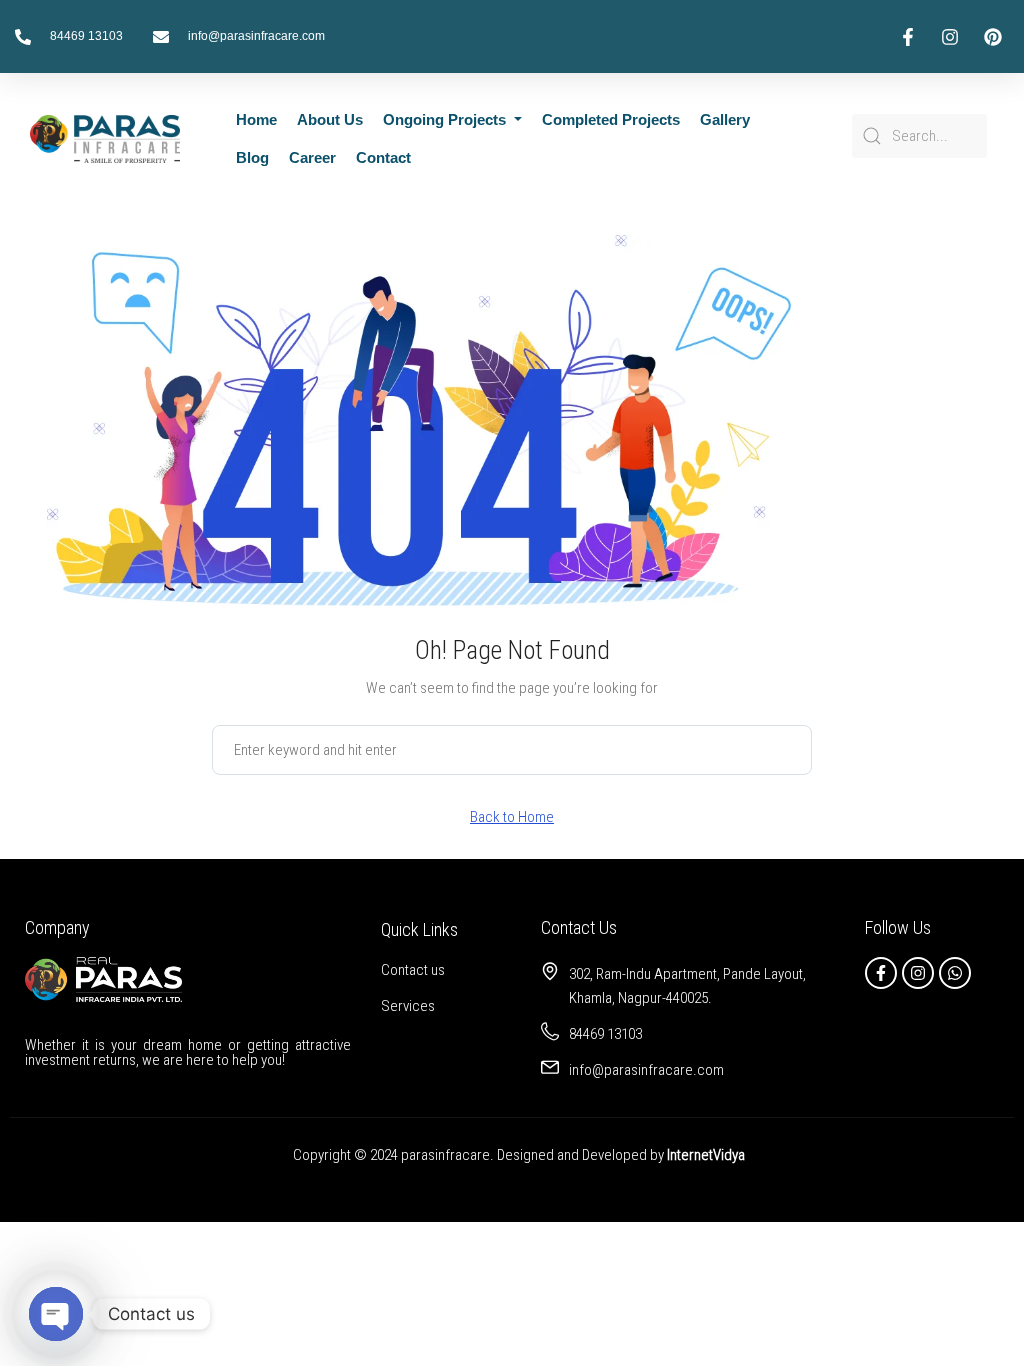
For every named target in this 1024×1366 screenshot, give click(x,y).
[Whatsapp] (955, 973)
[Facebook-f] (881, 973)
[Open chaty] (56, 1314)
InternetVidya (706, 1155)
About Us (330, 119)
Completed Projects (611, 119)
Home (256, 119)
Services (408, 1006)
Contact (383, 157)
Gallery (725, 119)
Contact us (413, 970)
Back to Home (512, 817)
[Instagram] (918, 973)
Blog (252, 157)
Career (312, 157)
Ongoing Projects (446, 119)
